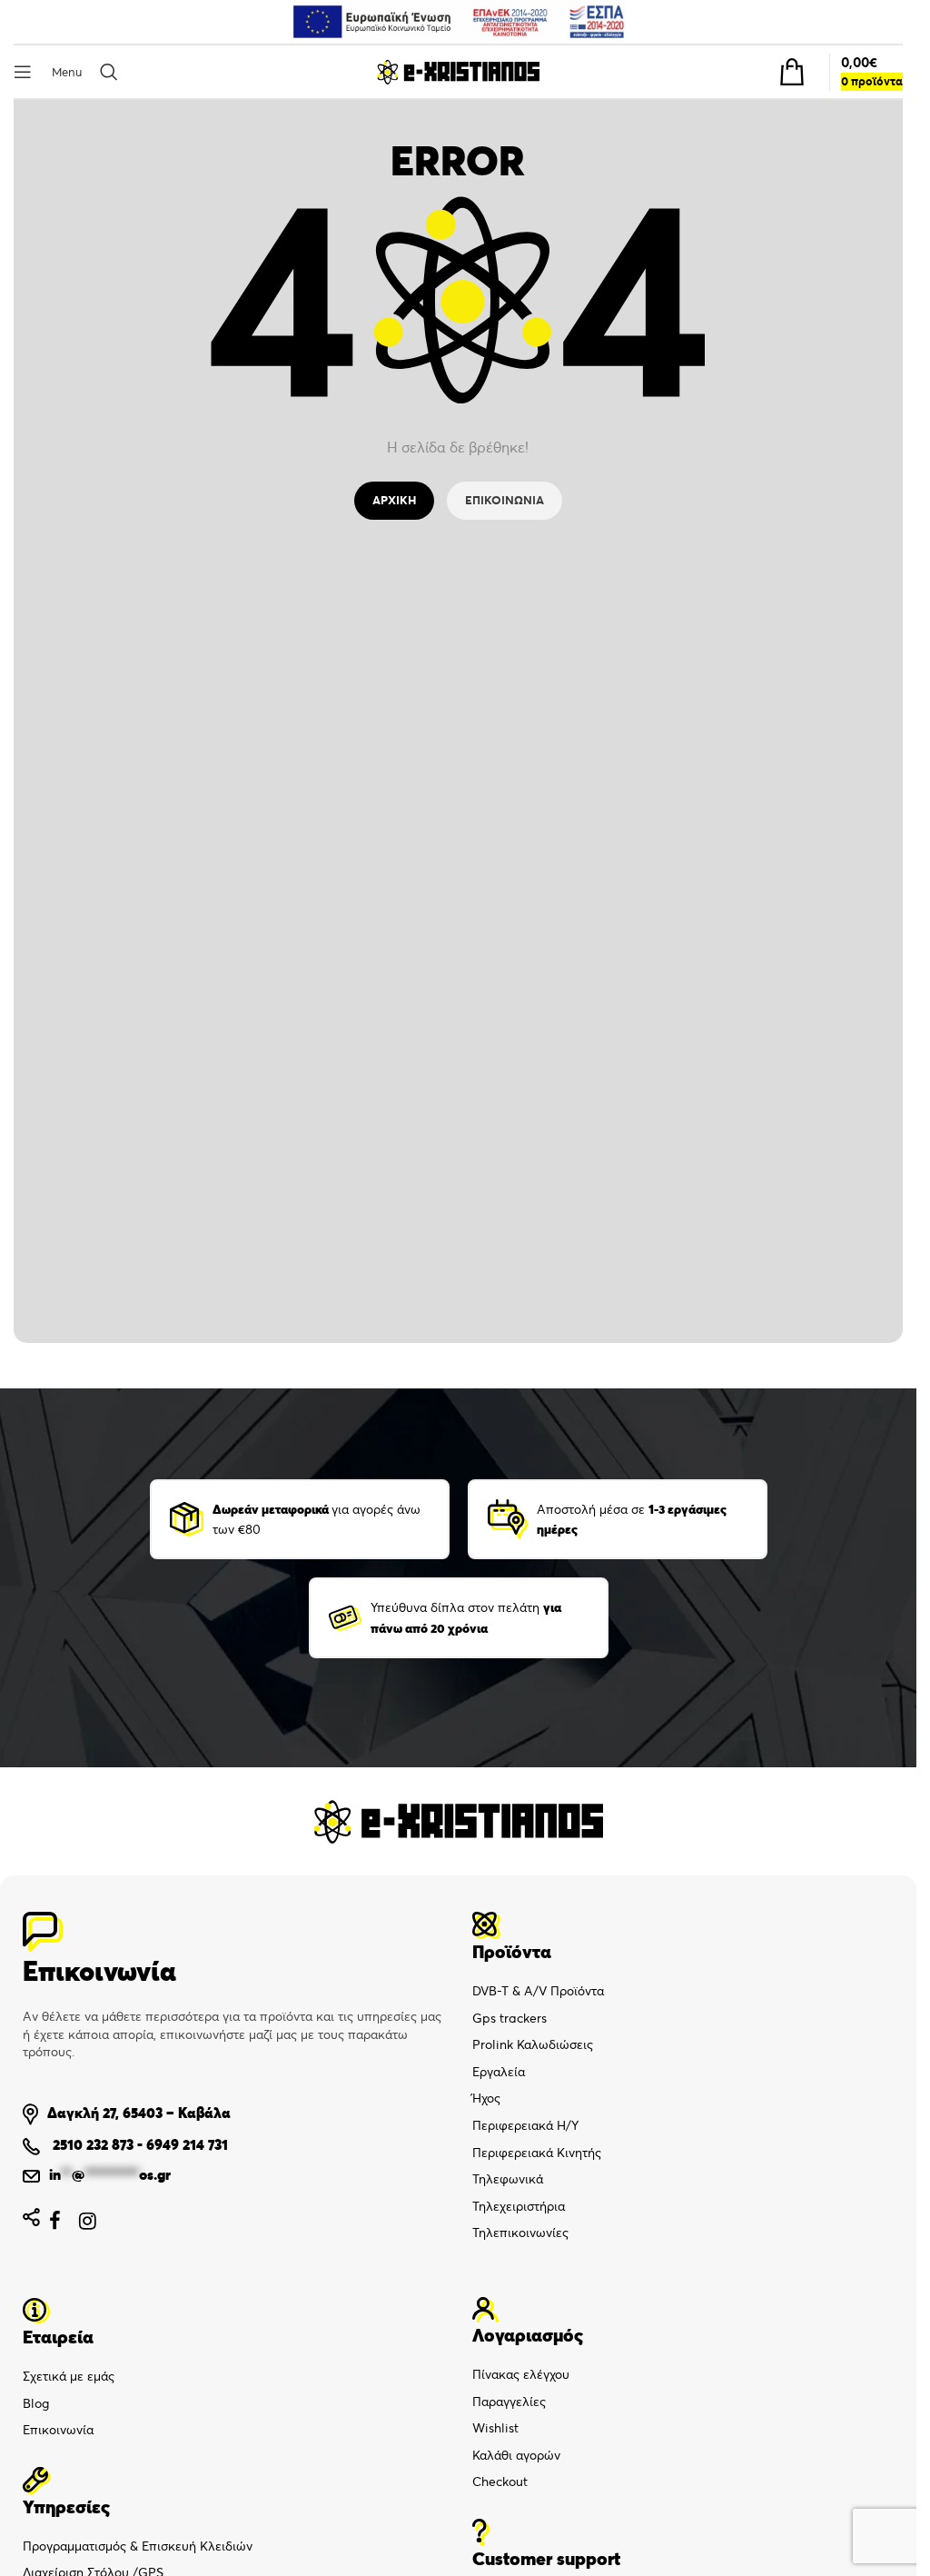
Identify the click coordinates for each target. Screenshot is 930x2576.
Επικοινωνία (58, 2430)
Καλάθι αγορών (516, 2455)
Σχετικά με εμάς (69, 2376)
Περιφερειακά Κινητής (537, 2153)
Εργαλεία (499, 2072)
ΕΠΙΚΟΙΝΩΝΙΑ (505, 500)
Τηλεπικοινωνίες (520, 2233)
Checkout (500, 2482)
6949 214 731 (187, 2144)
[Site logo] (458, 71)
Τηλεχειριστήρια (519, 2206)
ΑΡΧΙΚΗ (394, 500)
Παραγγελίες (509, 2402)
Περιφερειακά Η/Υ (525, 2125)
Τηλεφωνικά (508, 2179)
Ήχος (486, 2098)
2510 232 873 (91, 2144)
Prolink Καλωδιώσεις (533, 2044)
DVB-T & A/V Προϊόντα (538, 1991)
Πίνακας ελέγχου (521, 2374)
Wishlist (495, 2428)
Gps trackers (510, 2018)
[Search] (112, 72)
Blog (36, 2403)
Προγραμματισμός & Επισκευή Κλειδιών (138, 2546)
